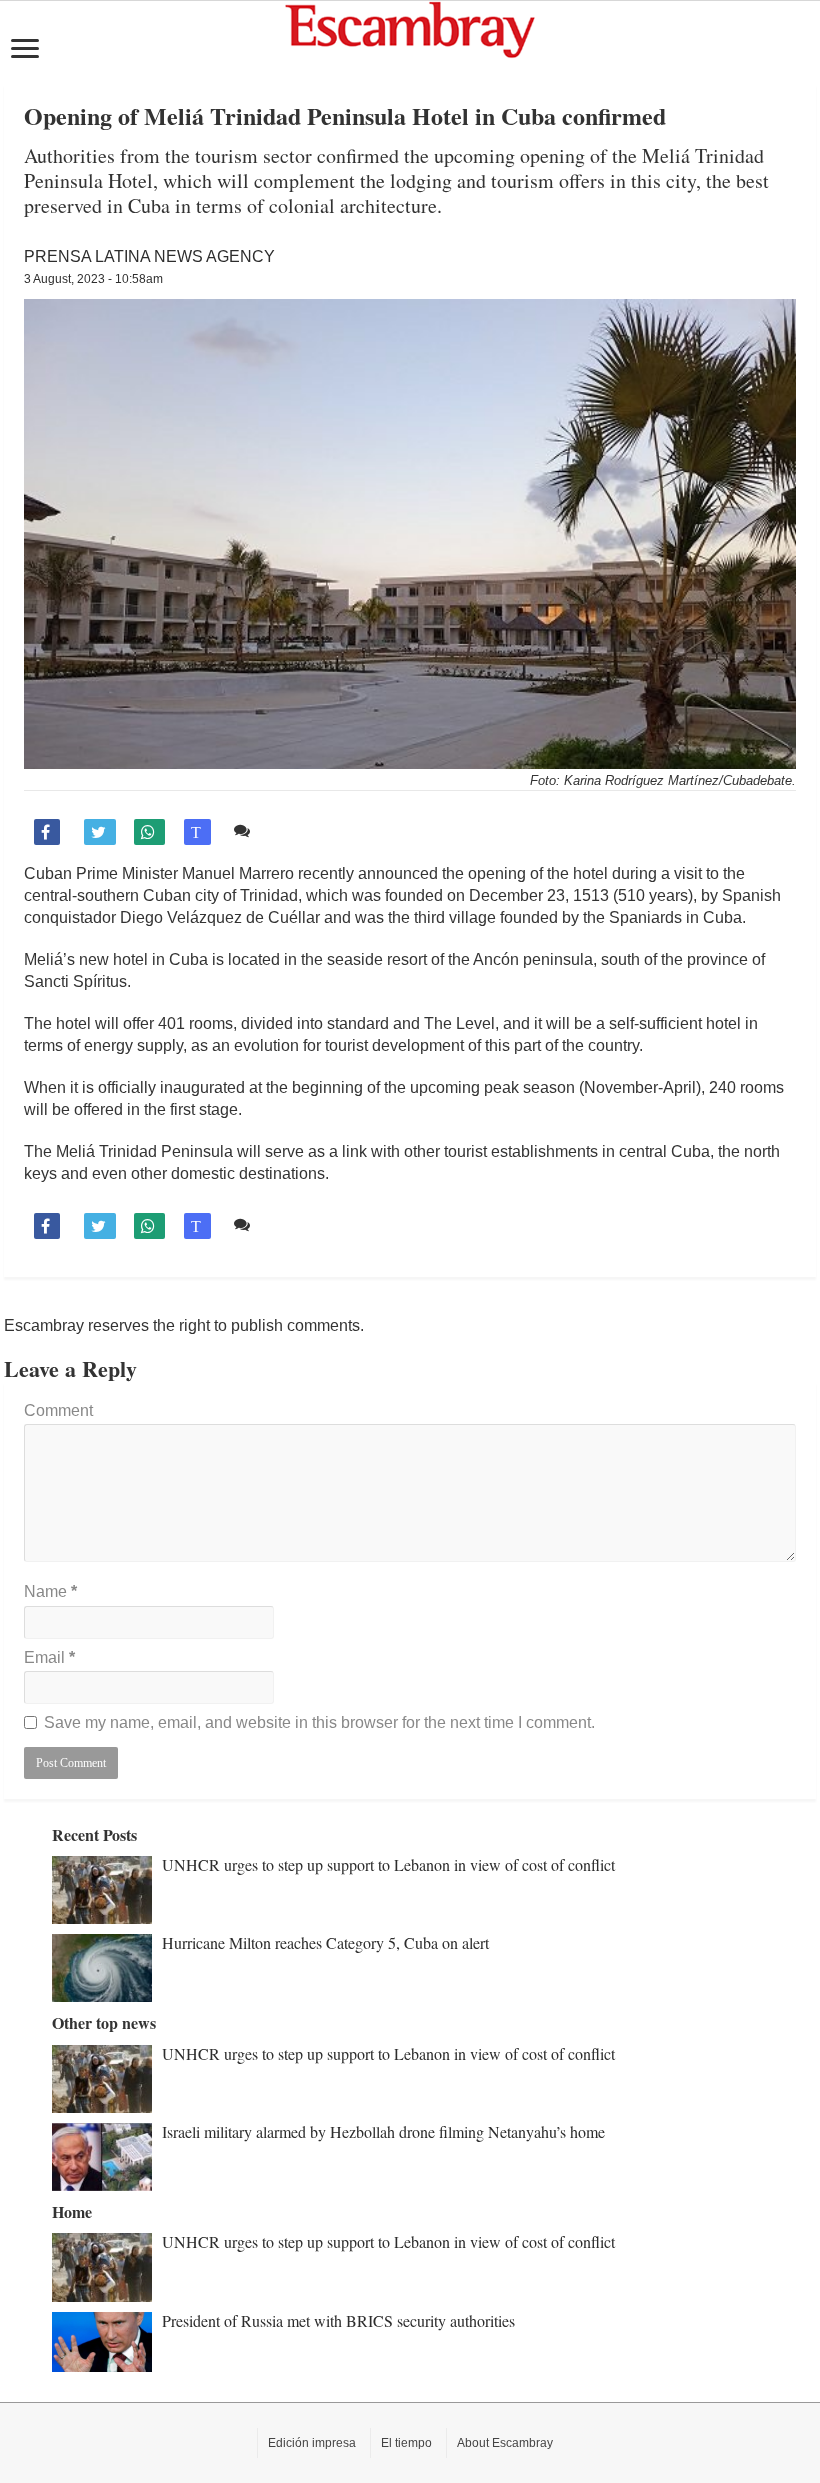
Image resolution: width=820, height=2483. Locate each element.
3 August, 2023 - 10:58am (93, 279)
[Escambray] (410, 28)
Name (50, 1591)
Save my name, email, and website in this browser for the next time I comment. (319, 1722)
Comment (58, 1410)
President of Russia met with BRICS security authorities (338, 2320)
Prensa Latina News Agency (149, 256)
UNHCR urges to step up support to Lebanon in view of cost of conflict (388, 1864)
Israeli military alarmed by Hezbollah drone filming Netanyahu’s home (383, 2131)
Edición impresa (312, 2443)
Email (49, 1657)
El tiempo (406, 2443)
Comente (289, 830)
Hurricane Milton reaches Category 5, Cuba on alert (325, 1942)
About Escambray (505, 2443)
